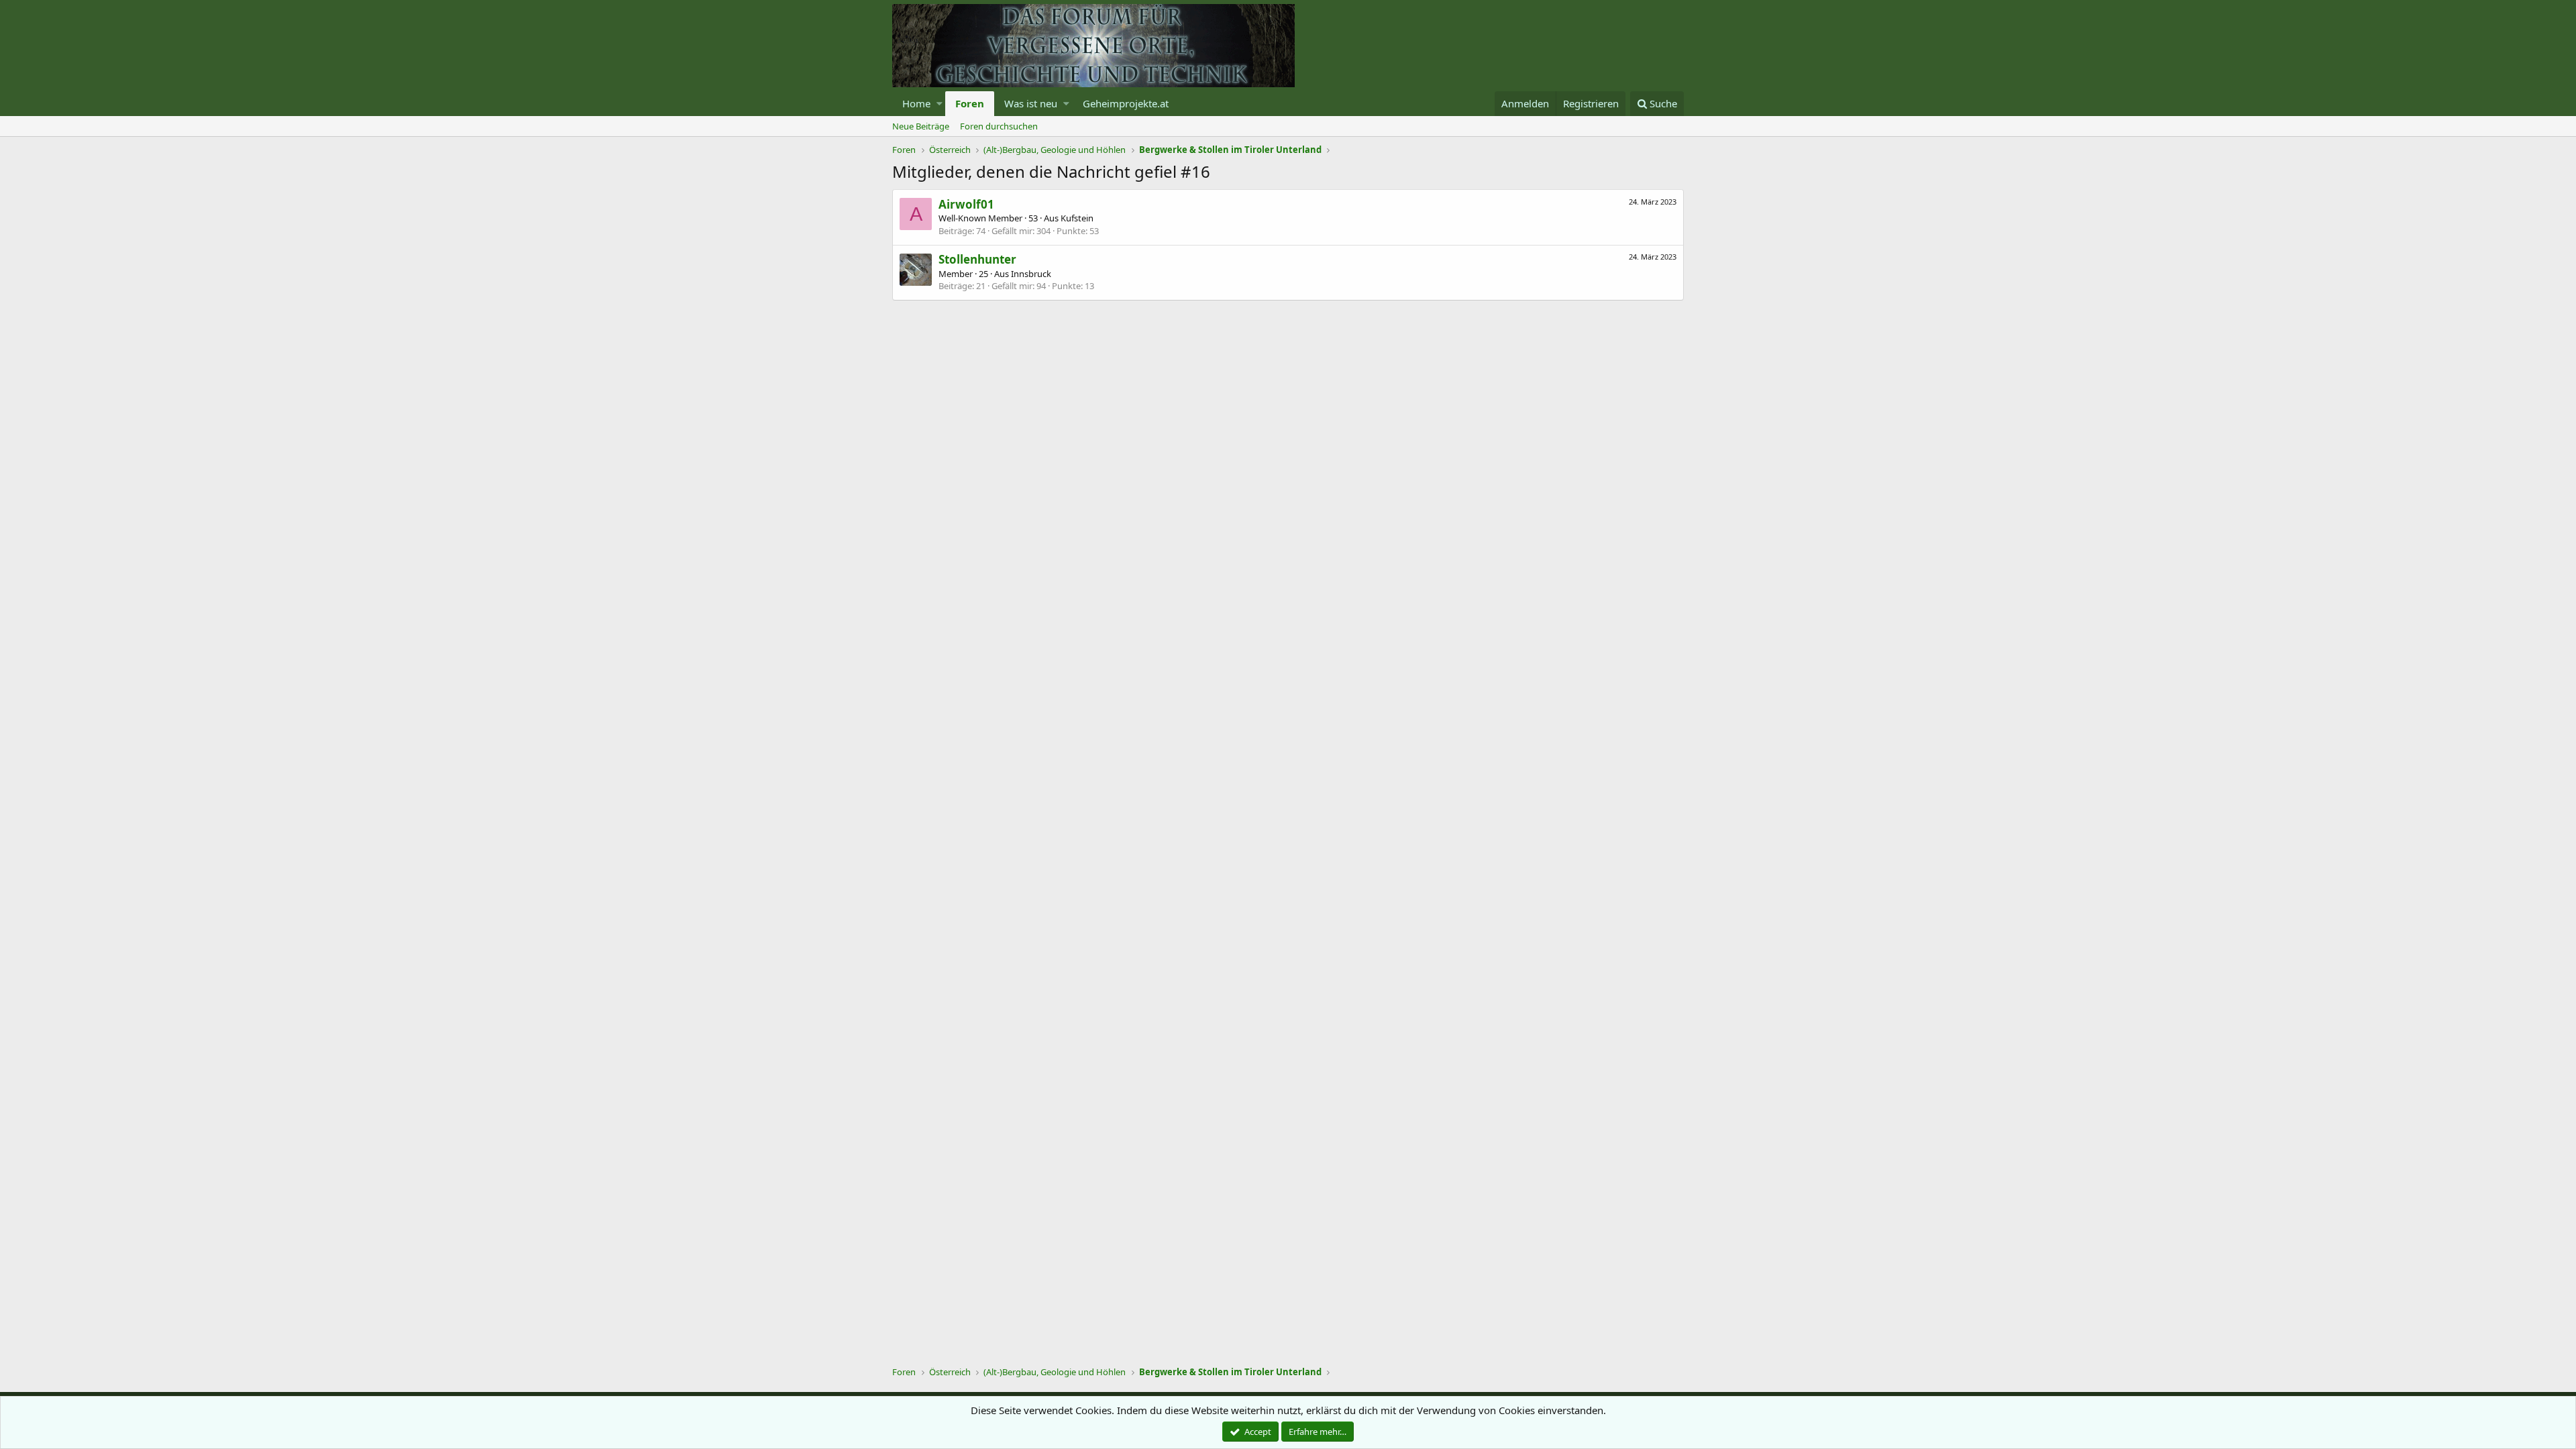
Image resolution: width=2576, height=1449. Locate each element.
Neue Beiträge (921, 126)
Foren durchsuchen (999, 126)
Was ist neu (1031, 103)
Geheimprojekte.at (1126, 103)
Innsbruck (1031, 274)
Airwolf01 (966, 204)
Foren (970, 103)
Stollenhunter (977, 259)
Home (916, 103)
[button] (940, 104)
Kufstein (1077, 218)
